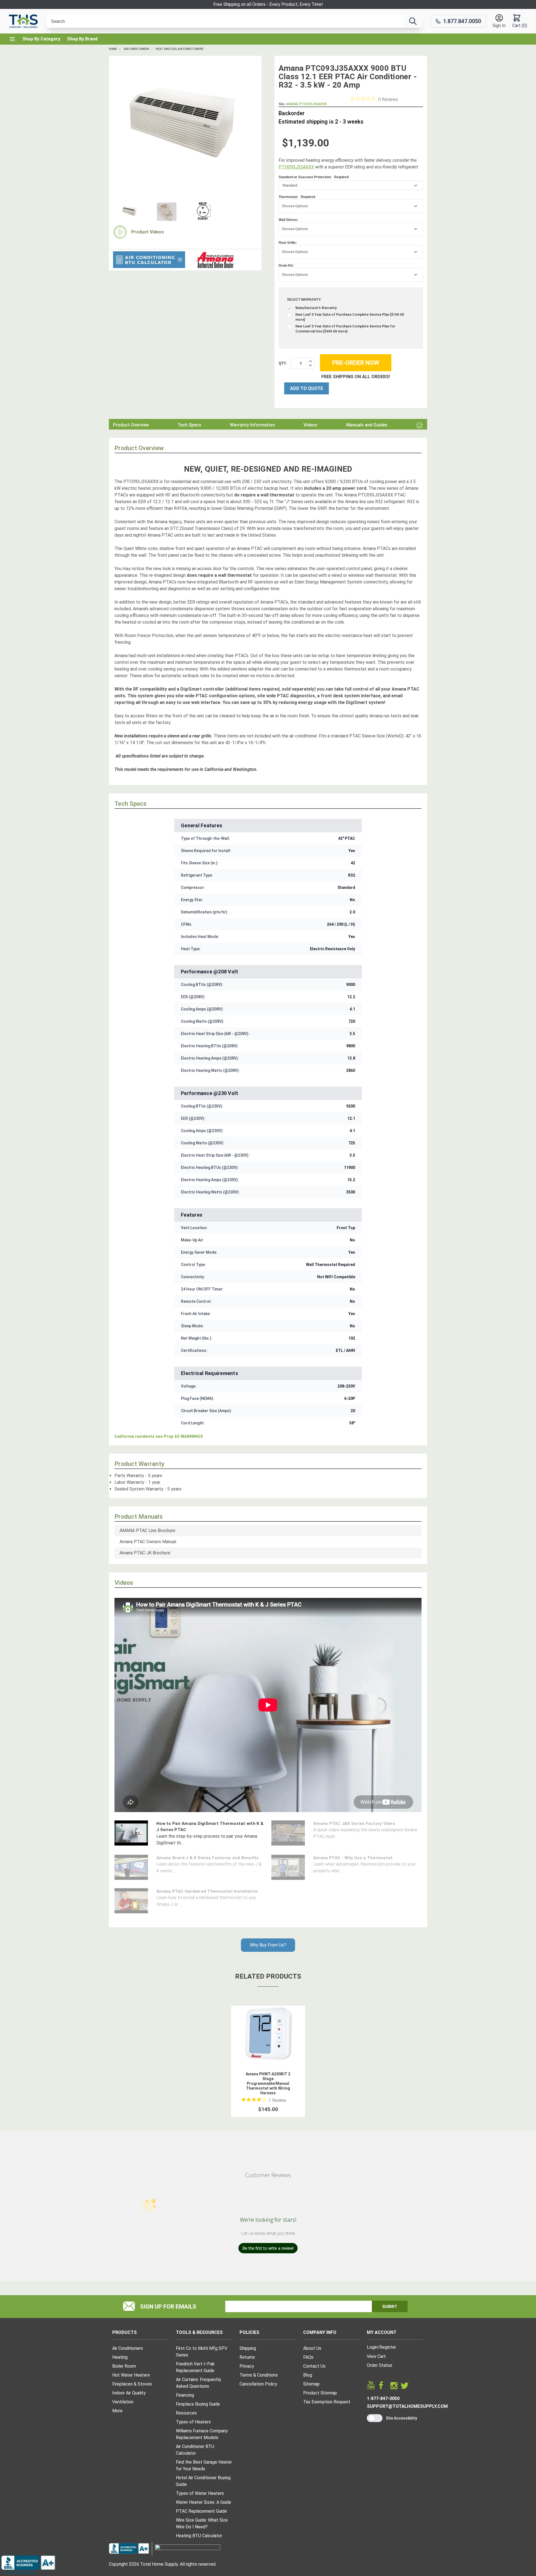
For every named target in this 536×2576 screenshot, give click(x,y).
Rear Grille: (288, 243)
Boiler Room (124, 2366)
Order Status (380, 2365)
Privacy (247, 2366)
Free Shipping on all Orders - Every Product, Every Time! (268, 4)
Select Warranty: (304, 300)
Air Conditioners (136, 49)
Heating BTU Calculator (199, 2536)
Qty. (283, 363)
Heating (120, 2357)
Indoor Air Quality (129, 2393)
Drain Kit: (286, 266)
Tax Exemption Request (327, 2402)
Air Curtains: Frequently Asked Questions (198, 2383)
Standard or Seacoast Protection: (314, 177)
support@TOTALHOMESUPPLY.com (407, 2406)
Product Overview (131, 425)
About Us (312, 2348)
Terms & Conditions (259, 2375)
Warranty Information (253, 425)
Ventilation (123, 2402)
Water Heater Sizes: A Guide (204, 2502)
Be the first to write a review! (268, 2248)
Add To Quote (307, 388)
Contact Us (314, 2366)
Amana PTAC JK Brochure (145, 1553)
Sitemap (311, 2384)
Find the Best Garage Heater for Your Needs (204, 2465)
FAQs (308, 2357)
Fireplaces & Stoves (132, 2384)
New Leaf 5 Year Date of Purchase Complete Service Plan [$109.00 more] (350, 317)
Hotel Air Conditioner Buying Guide (203, 2481)
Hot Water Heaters (131, 2375)
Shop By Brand (82, 39)
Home (113, 49)
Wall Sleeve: (288, 220)
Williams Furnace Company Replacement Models (202, 2434)
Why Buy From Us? (268, 1945)
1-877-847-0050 (383, 2398)
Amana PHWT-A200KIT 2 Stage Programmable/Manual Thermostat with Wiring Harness (268, 2083)
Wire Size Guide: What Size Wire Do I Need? (202, 2523)
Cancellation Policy (258, 2384)
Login (372, 2347)
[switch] (375, 2418)
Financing (185, 2395)
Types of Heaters (193, 2422)
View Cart (376, 2356)
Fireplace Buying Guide (198, 2404)
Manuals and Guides (367, 425)
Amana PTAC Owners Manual (148, 1542)
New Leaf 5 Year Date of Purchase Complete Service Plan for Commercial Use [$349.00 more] (345, 329)
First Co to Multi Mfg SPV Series (202, 2352)
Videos (310, 425)
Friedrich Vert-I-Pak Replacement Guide (195, 2367)
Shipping (248, 2348)
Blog (308, 2375)
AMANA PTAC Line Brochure (147, 1531)
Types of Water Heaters (200, 2493)
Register (388, 2347)
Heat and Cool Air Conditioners (180, 49)
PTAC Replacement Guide (201, 2511)
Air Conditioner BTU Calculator (195, 2450)
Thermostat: (297, 197)
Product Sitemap (320, 2393)
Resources (186, 2413)
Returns (247, 2357)
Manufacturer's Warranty (316, 308)
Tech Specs (189, 425)
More (117, 2411)
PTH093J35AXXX (296, 167)
